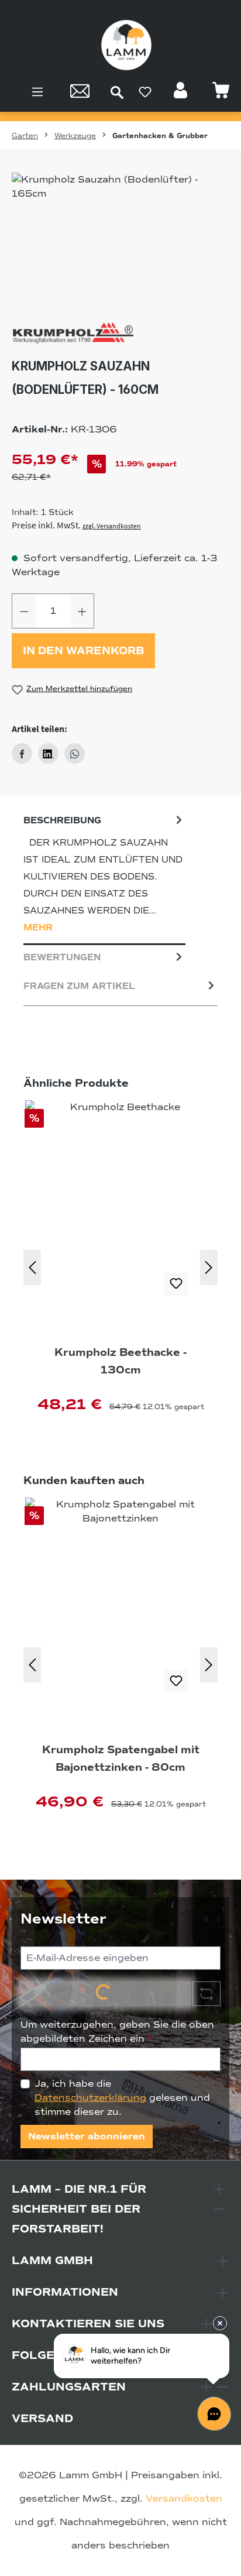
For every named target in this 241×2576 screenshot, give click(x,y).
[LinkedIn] (48, 753)
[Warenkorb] (221, 94)
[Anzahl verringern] (24, 611)
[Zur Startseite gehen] (126, 45)
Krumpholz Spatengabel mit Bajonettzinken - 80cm (121, 1758)
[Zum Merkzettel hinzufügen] (176, 1284)
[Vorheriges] (32, 1268)
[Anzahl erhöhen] (82, 611)
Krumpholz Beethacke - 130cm (120, 1361)
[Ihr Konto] (182, 94)
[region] (120, 238)
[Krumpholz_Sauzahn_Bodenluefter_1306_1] (120, 238)
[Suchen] (117, 92)
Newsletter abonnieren (87, 2137)
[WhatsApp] (75, 753)
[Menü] (37, 92)
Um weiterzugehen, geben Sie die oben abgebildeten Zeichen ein (117, 2032)
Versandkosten (184, 2499)
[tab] (104, 877)
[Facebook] (22, 753)
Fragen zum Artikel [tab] (79, 986)
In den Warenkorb (83, 651)
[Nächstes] (209, 1268)
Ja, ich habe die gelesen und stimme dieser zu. (122, 2098)
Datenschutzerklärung (90, 2098)
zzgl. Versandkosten (112, 526)
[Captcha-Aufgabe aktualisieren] (206, 1994)
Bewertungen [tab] (62, 957)
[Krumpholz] (120, 334)
